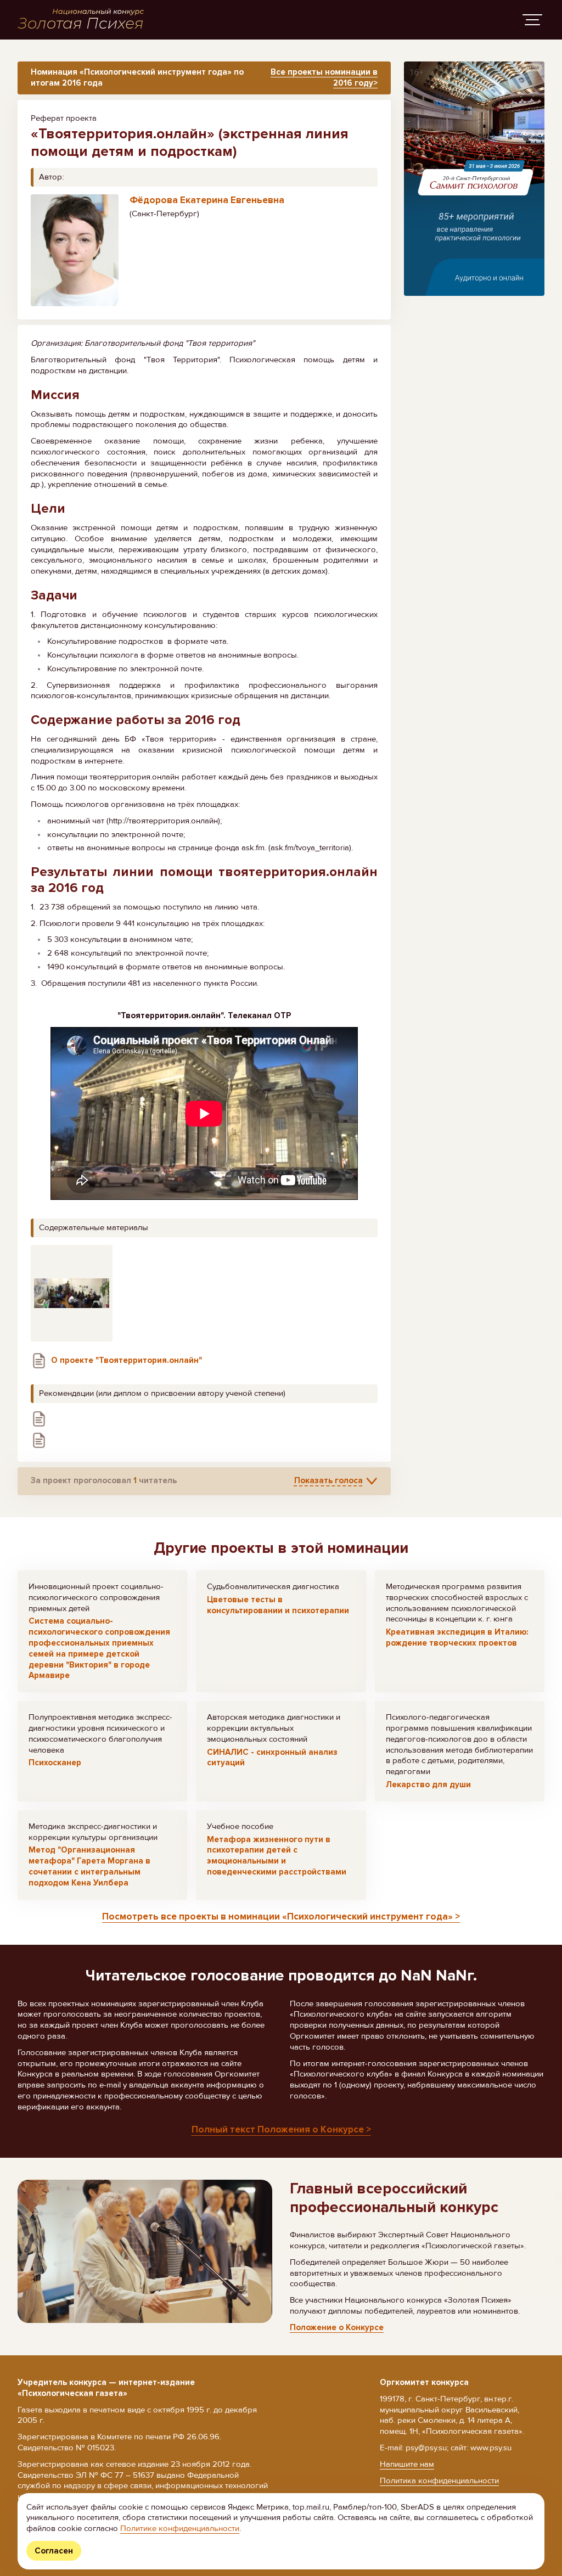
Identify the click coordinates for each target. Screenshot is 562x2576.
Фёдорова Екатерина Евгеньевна (207, 200)
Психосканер (55, 1763)
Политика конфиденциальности (439, 2480)
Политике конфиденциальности (180, 2528)
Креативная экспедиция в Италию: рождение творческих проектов (457, 1637)
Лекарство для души (428, 1784)
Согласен (54, 2551)
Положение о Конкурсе (337, 2327)
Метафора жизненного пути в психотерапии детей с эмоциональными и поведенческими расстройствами (277, 1856)
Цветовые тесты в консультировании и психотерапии (278, 1605)
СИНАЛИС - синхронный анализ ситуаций (272, 1758)
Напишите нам (407, 2464)
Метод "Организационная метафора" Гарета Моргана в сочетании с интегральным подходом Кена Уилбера (89, 1866)
